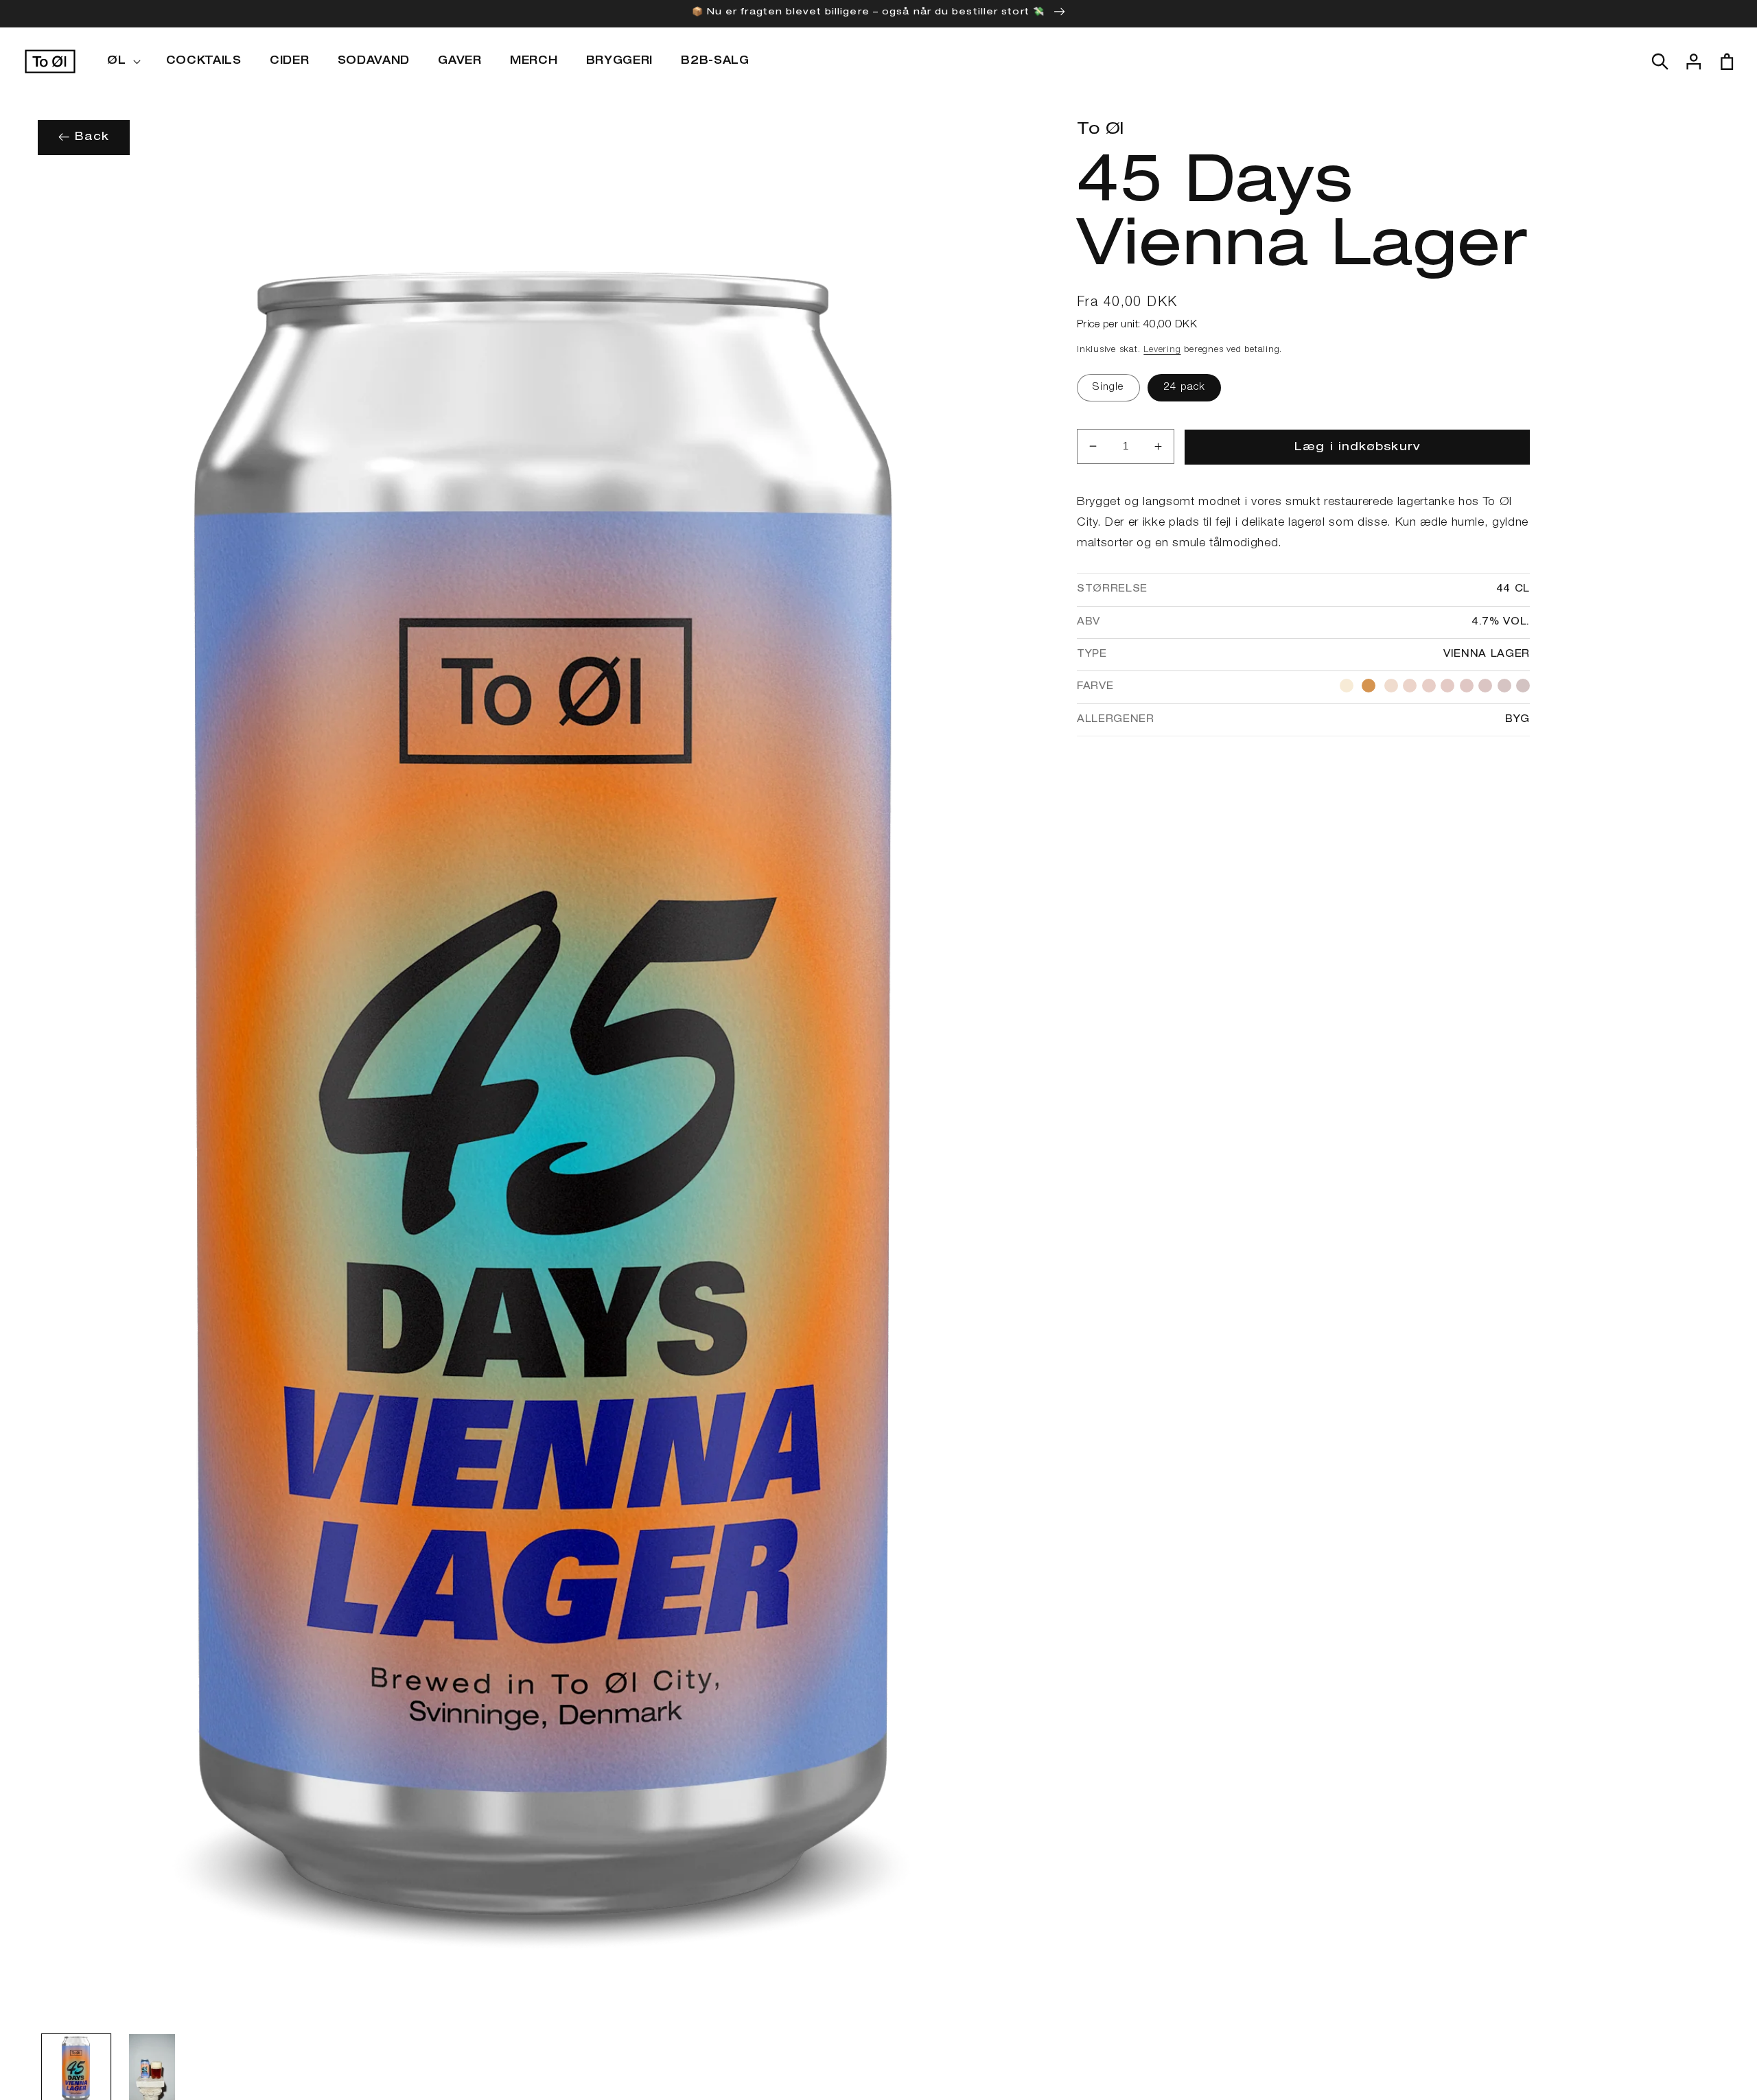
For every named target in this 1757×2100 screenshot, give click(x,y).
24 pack (1185, 387)
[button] (122, 62)
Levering (1162, 350)
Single (1108, 387)
